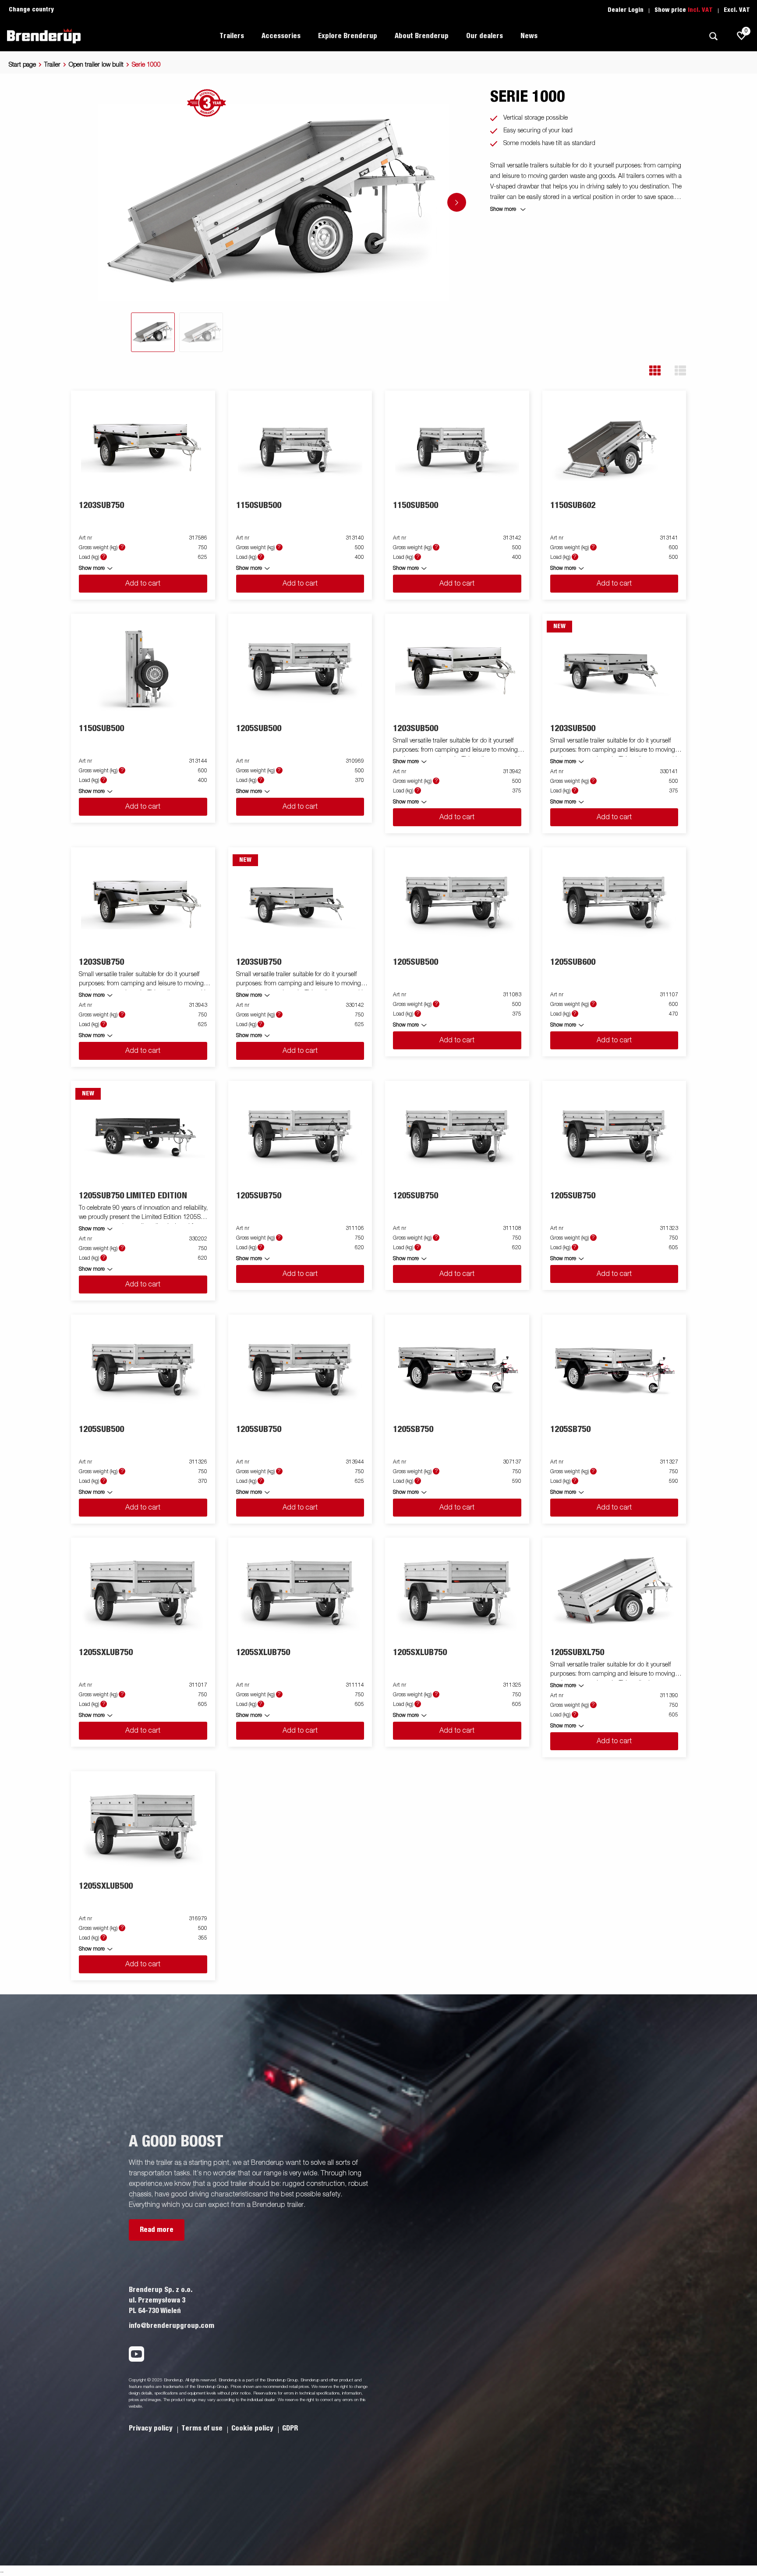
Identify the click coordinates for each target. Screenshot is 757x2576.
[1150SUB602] (614, 446)
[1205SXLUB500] (143, 1827)
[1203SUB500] (457, 669)
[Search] (713, 36)
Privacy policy (152, 2428)
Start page (22, 65)
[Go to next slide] (457, 202)
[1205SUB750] (300, 1136)
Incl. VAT (700, 10)
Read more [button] (157, 2230)
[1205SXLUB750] (143, 1593)
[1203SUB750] (143, 446)
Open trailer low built (96, 65)
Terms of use (203, 2428)
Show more (92, 568)
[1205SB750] (457, 1370)
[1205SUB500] (300, 669)
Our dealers (485, 36)
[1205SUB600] (614, 903)
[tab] (153, 332)
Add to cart (143, 584)
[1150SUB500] (300, 446)
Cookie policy (253, 2428)
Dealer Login (626, 10)
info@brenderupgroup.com (172, 2326)
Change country (31, 10)
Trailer (52, 65)
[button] (655, 371)
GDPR (290, 2428)
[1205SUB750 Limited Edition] (143, 1136)
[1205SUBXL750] (614, 1593)
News (529, 36)
